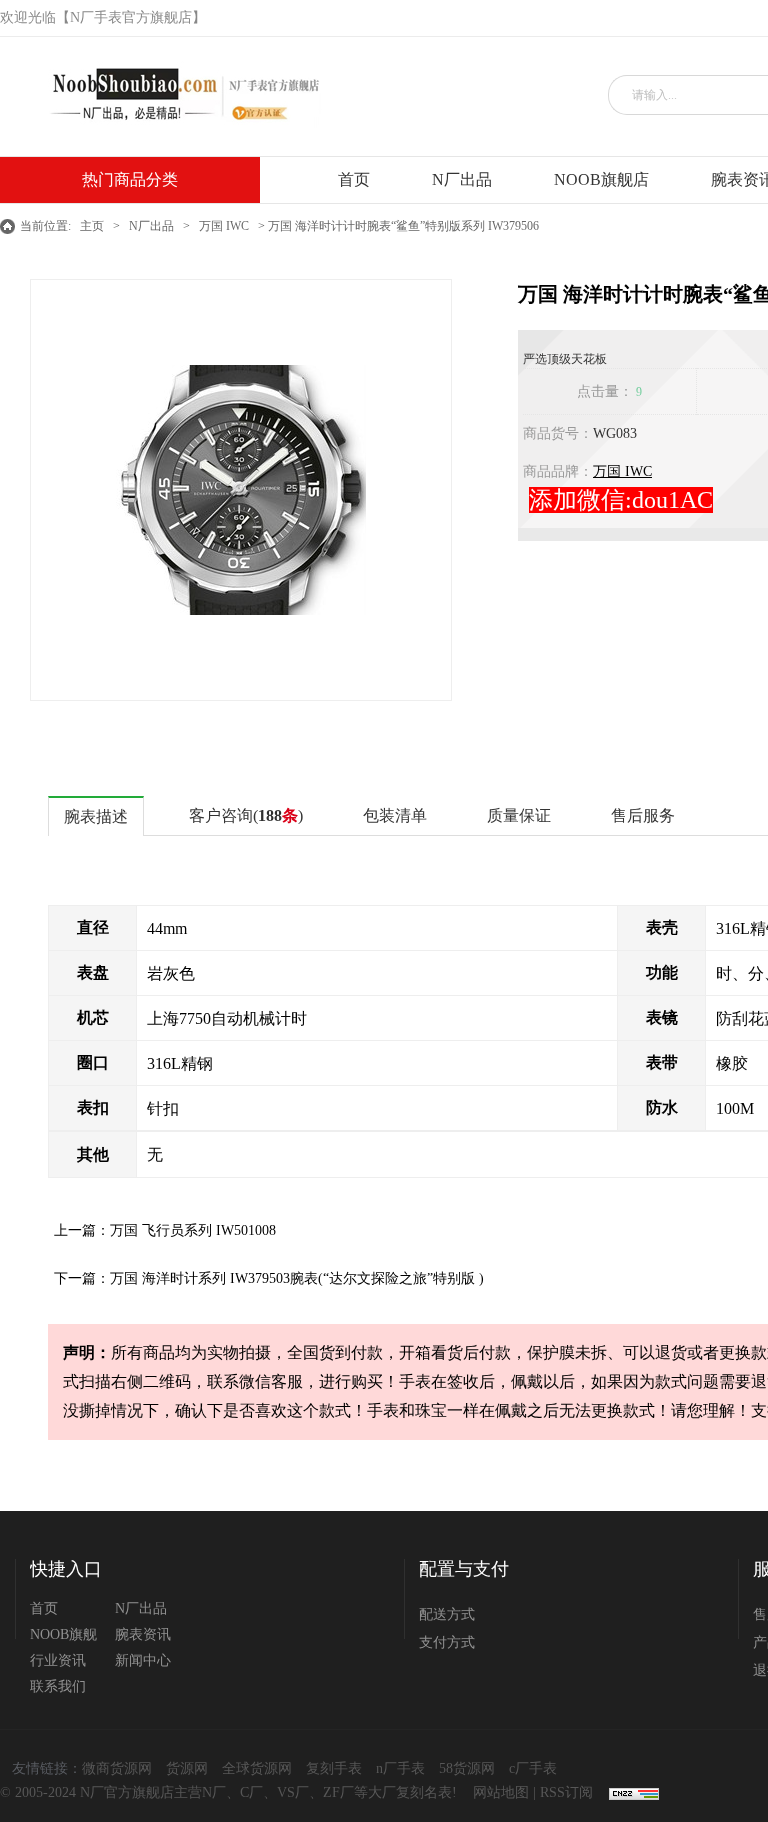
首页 (354, 179)
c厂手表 (533, 1768)
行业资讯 (58, 1660)
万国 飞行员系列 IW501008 (193, 1230)
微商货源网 (117, 1768)
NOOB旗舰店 (601, 179)
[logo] (177, 96)
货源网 (187, 1768)
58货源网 (467, 1768)
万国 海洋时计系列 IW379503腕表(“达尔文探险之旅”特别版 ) (297, 1278)
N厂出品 (462, 179)
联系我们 (58, 1686)
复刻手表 (334, 1768)
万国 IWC (224, 226)
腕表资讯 (143, 1634)
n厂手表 (400, 1768)
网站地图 (501, 1792)
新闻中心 (143, 1660)
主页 (92, 226)
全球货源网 (257, 1768)
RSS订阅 (566, 1792)
